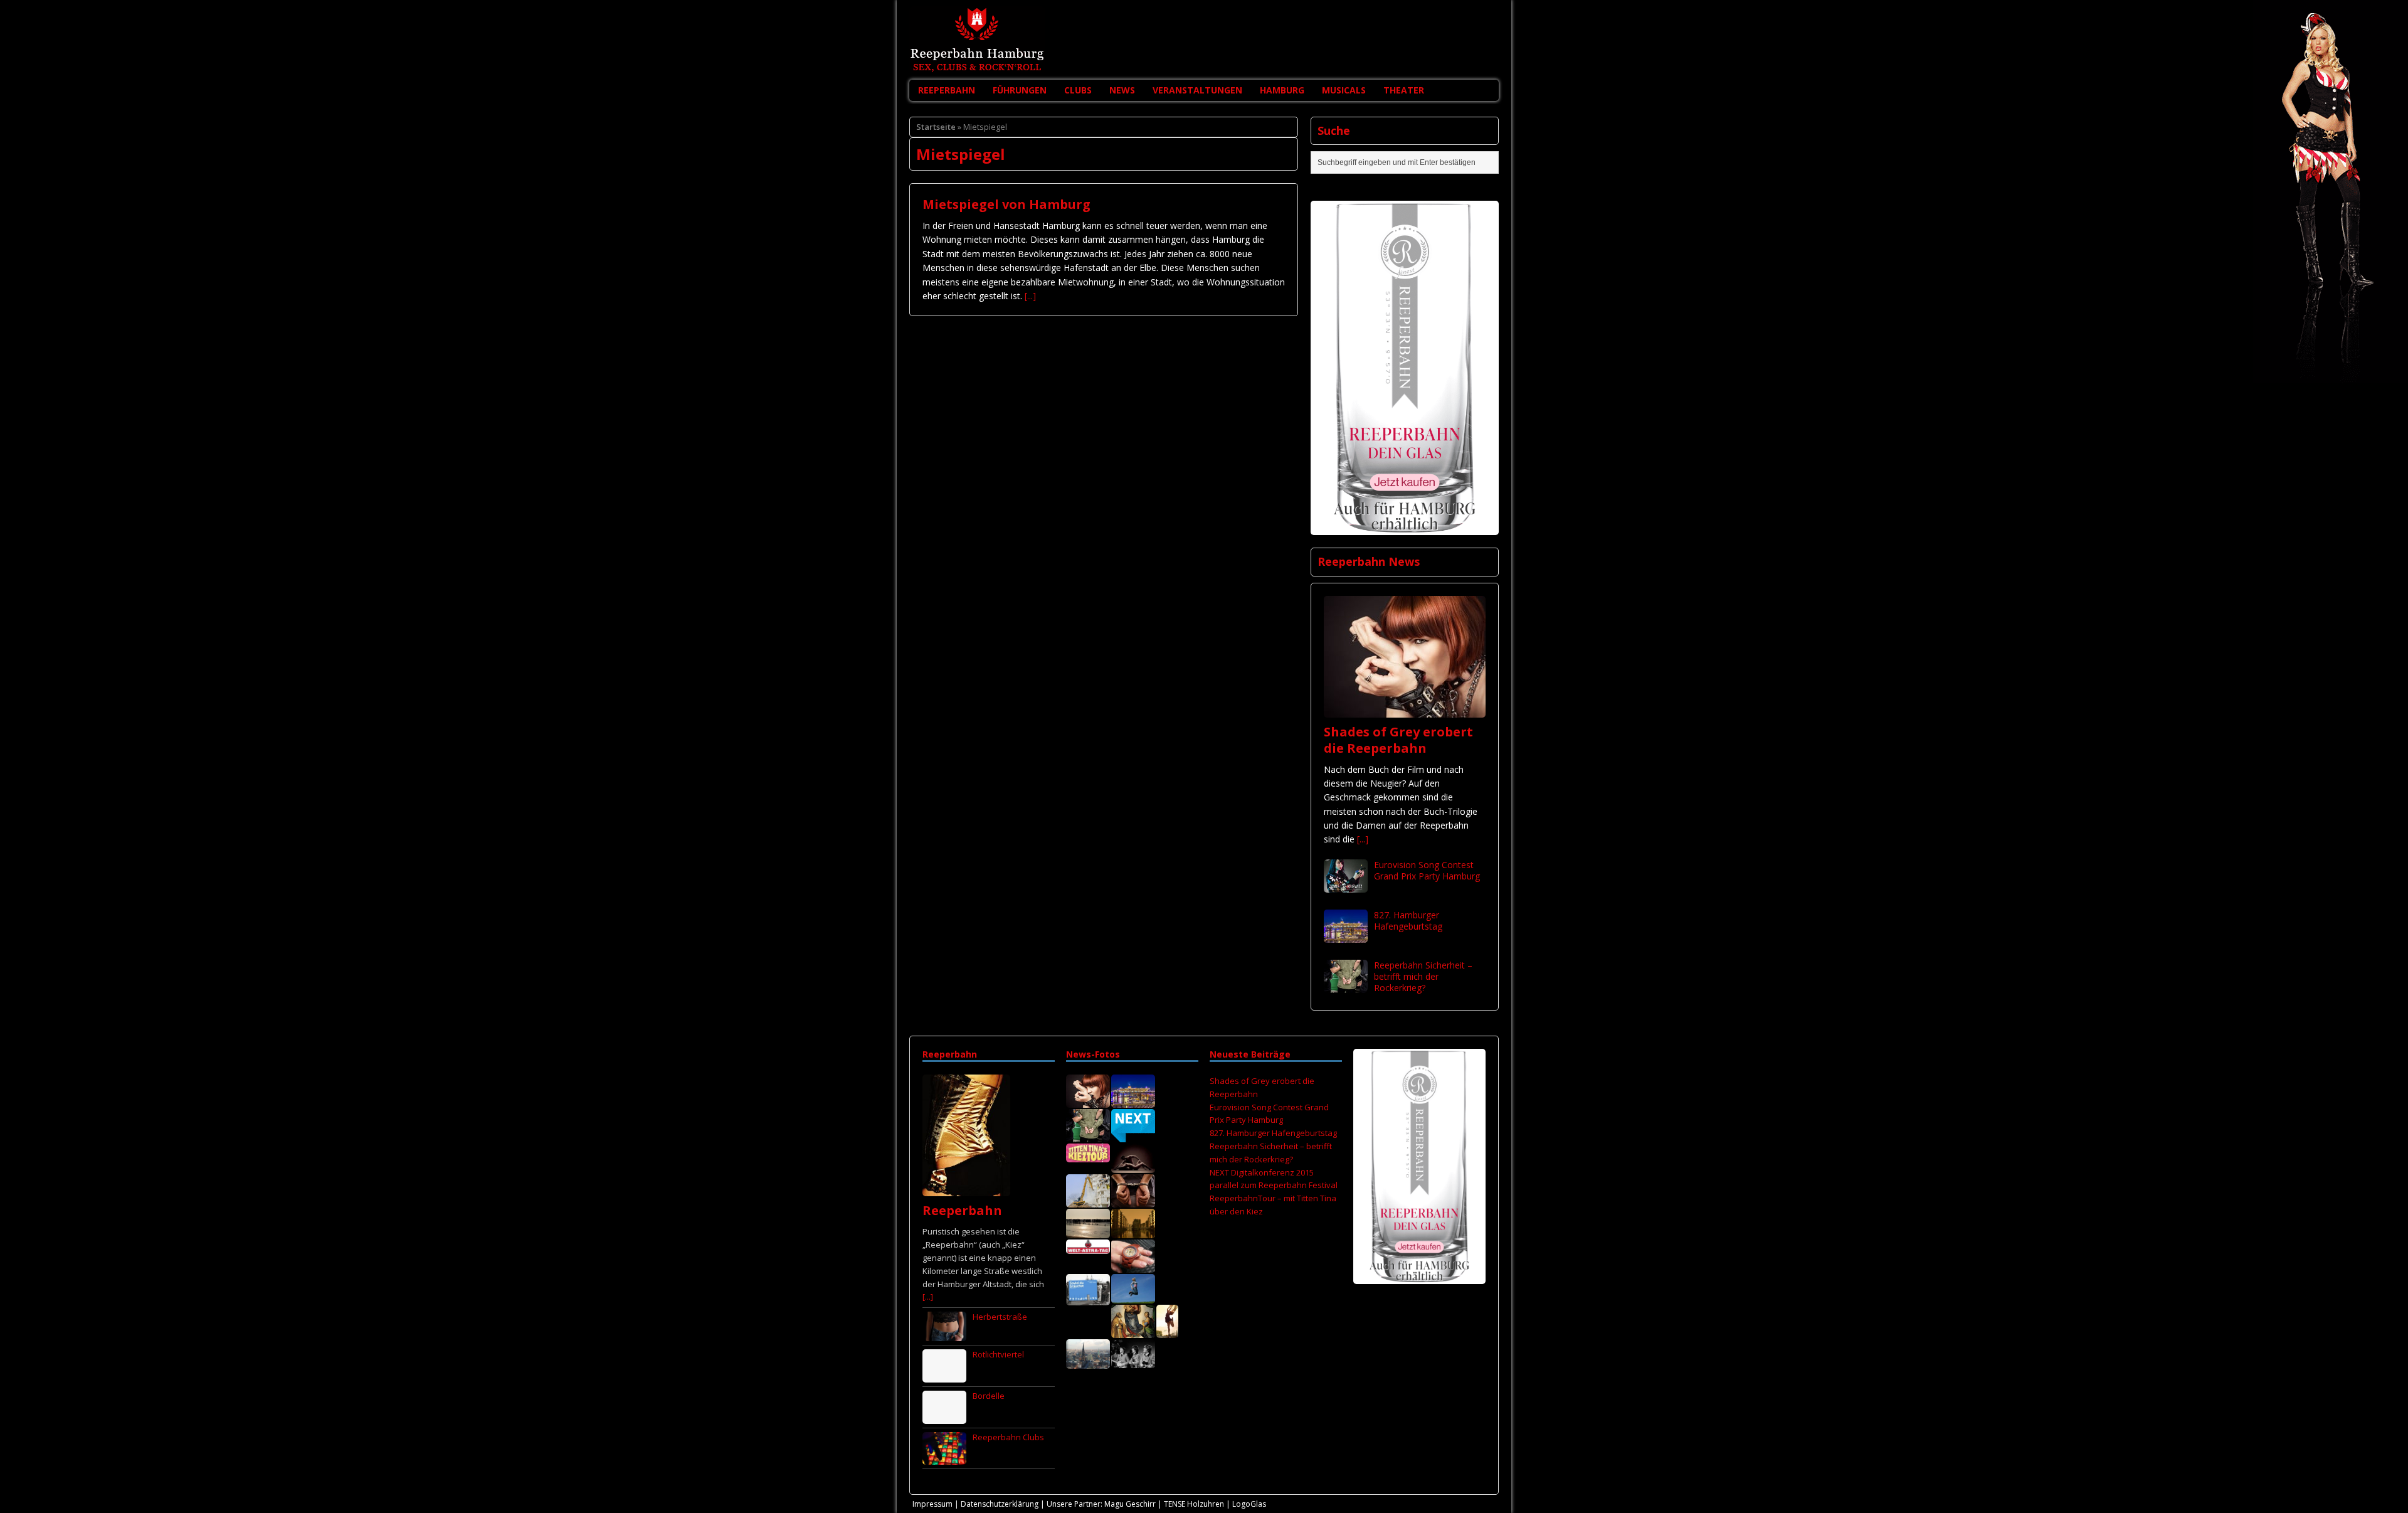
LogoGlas (1249, 1504)
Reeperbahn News (1369, 561)
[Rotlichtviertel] (944, 1376)
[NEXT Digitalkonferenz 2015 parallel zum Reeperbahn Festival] (1133, 1135)
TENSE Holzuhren (1194, 1504)
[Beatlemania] (1133, 1361)
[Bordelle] (944, 1417)
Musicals (1344, 90)
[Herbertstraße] (944, 1334)
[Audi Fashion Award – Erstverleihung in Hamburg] (1167, 1331)
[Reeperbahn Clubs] (944, 1458)
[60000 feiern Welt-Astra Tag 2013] (1088, 1247)
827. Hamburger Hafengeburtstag (1408, 921)
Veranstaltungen (1197, 90)
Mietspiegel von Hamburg (1006, 204)
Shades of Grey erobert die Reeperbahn (1398, 740)
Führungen (1020, 90)
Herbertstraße (1000, 1317)
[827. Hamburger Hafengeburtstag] (1346, 935)
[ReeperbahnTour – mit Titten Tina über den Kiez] (1088, 1155)
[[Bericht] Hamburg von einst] (1133, 1231)
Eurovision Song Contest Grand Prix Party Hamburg (1427, 870)
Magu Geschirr (1130, 1504)
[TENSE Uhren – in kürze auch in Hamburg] (1133, 1266)
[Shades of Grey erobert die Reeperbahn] (1405, 710)
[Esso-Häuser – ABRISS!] (1088, 1201)
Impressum (932, 1504)
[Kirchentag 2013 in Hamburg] (1088, 1298)
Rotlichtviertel (998, 1354)
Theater (1404, 90)
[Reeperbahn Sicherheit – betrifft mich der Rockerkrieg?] (1346, 985)
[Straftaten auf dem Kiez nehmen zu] (1133, 1201)
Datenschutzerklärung (1000, 1504)
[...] (1030, 296)
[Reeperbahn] (966, 1190)
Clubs (1078, 90)
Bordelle (989, 1396)
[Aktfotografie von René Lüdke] (1133, 1166)
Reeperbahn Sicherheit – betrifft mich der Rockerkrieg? (1423, 976)
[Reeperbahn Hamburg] (1204, 40)
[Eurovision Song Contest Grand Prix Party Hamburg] (1346, 885)
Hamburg (1282, 90)
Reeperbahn (947, 90)
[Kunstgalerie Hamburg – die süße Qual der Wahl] (1133, 1331)
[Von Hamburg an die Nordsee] (1088, 1231)
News (1122, 90)
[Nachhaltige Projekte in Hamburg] (1133, 1297)
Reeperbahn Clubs (1008, 1437)
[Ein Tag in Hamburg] (1088, 1362)
